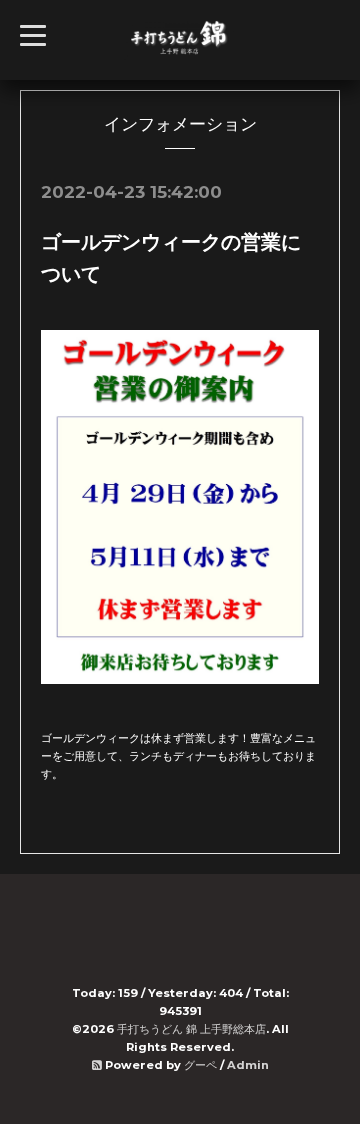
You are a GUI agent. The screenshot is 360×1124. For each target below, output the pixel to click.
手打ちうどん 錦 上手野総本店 (191, 1029)
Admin (248, 1065)
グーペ (200, 1065)
